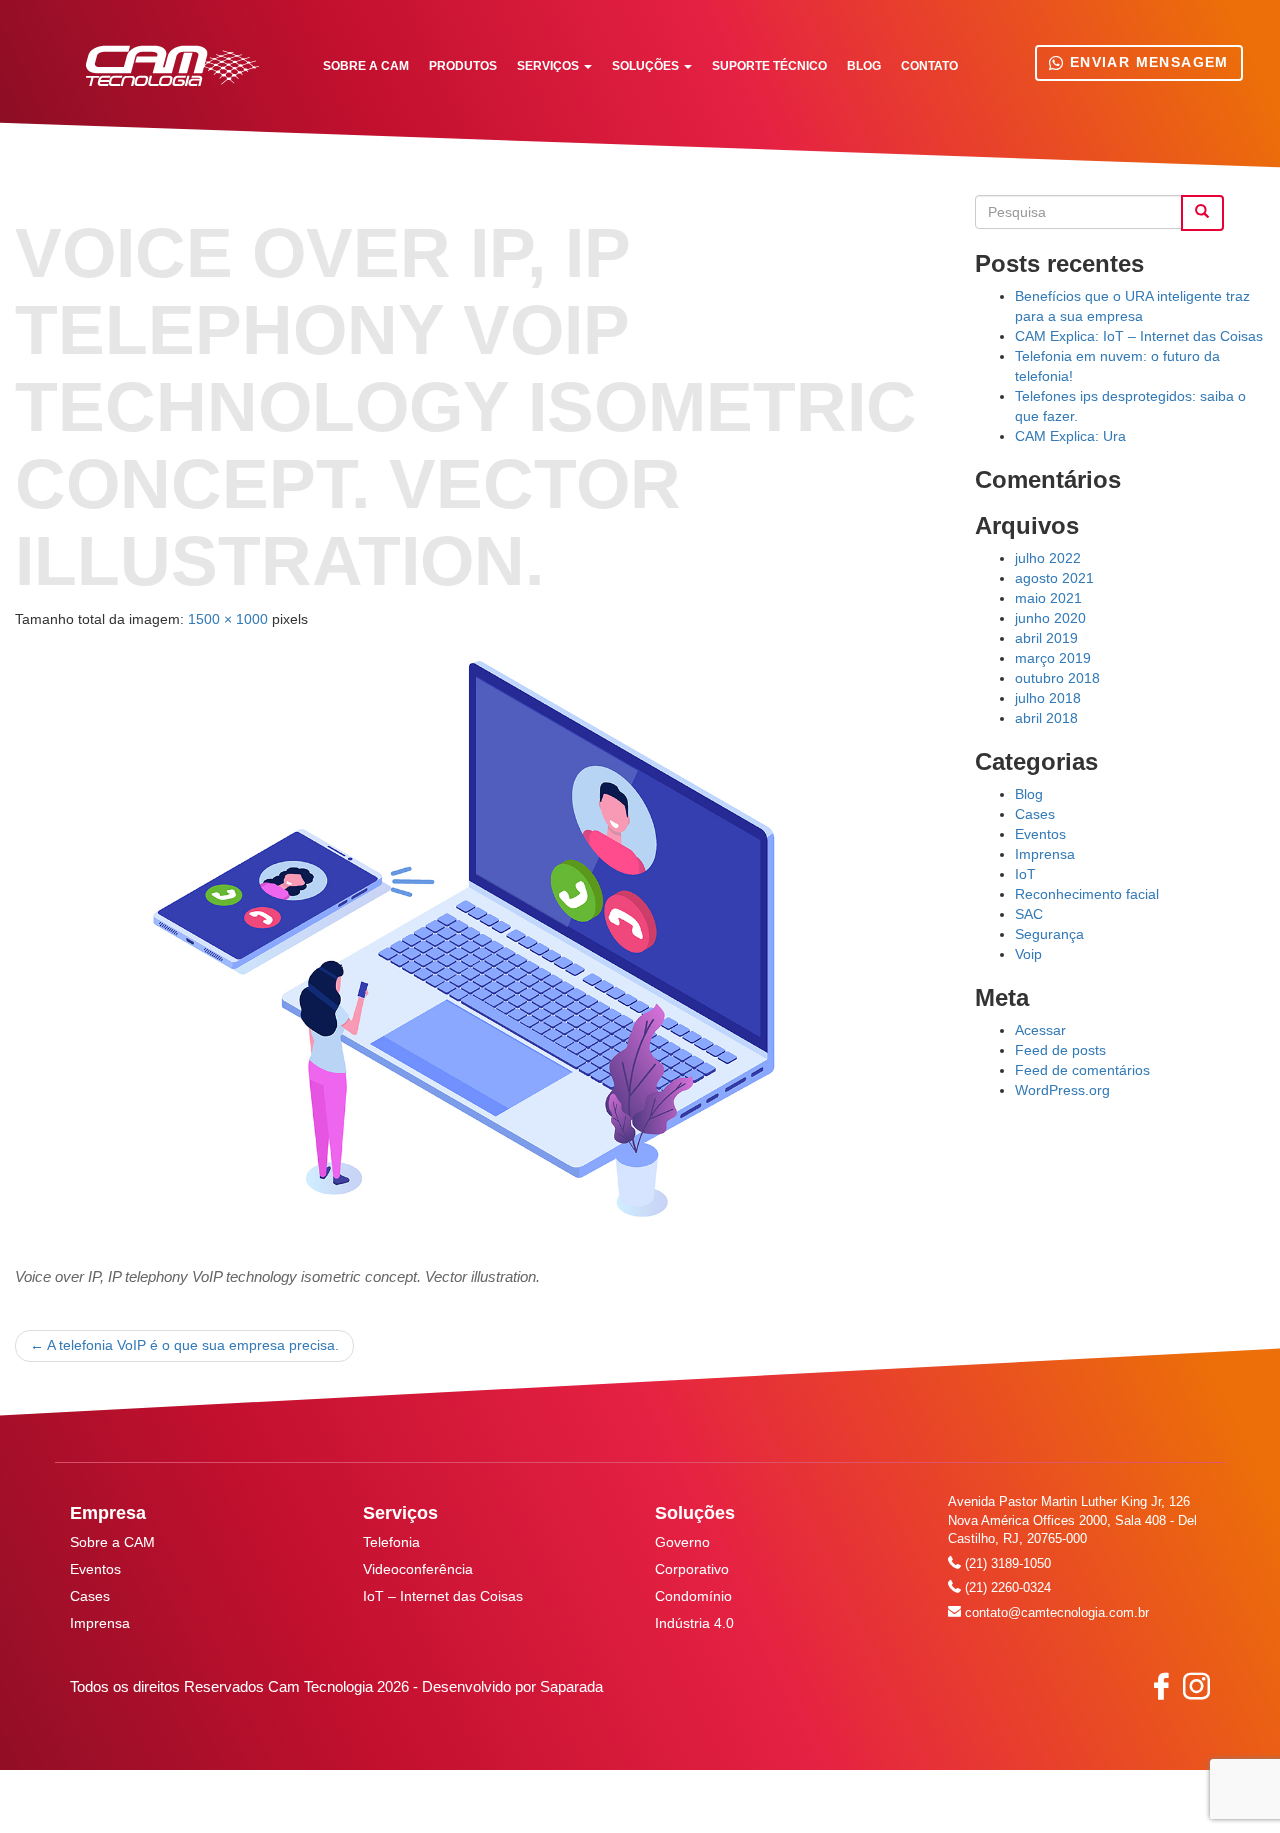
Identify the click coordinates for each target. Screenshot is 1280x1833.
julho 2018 (1048, 698)
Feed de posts (1060, 1050)
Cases (1035, 814)
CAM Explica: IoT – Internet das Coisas (1139, 336)
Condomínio (693, 1596)
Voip (1028, 954)
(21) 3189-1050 (1006, 1563)
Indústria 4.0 (694, 1623)
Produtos (463, 66)
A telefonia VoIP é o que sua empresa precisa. (184, 1345)
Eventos (1040, 834)
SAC (1029, 914)
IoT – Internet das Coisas (443, 1596)
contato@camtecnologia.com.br (1055, 1612)
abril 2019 (1046, 638)
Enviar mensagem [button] (1146, 62)
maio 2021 (1048, 598)
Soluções (647, 66)
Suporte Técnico (769, 66)
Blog (864, 66)
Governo (682, 1542)
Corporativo (692, 1569)
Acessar (1040, 1030)
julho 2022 (1048, 558)
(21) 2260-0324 (1006, 1587)
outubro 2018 (1057, 678)
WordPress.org (1062, 1090)
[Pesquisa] (1202, 213)
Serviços (549, 66)
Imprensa (1045, 854)
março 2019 (1053, 658)
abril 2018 (1046, 718)
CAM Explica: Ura (1070, 436)
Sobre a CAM (366, 66)
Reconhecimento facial (1087, 894)
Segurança (1049, 934)
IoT (1025, 874)
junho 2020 (1050, 618)
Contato (929, 66)
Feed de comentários (1082, 1070)
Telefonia (391, 1542)
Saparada (571, 1686)
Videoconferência (418, 1569)
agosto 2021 (1054, 578)
